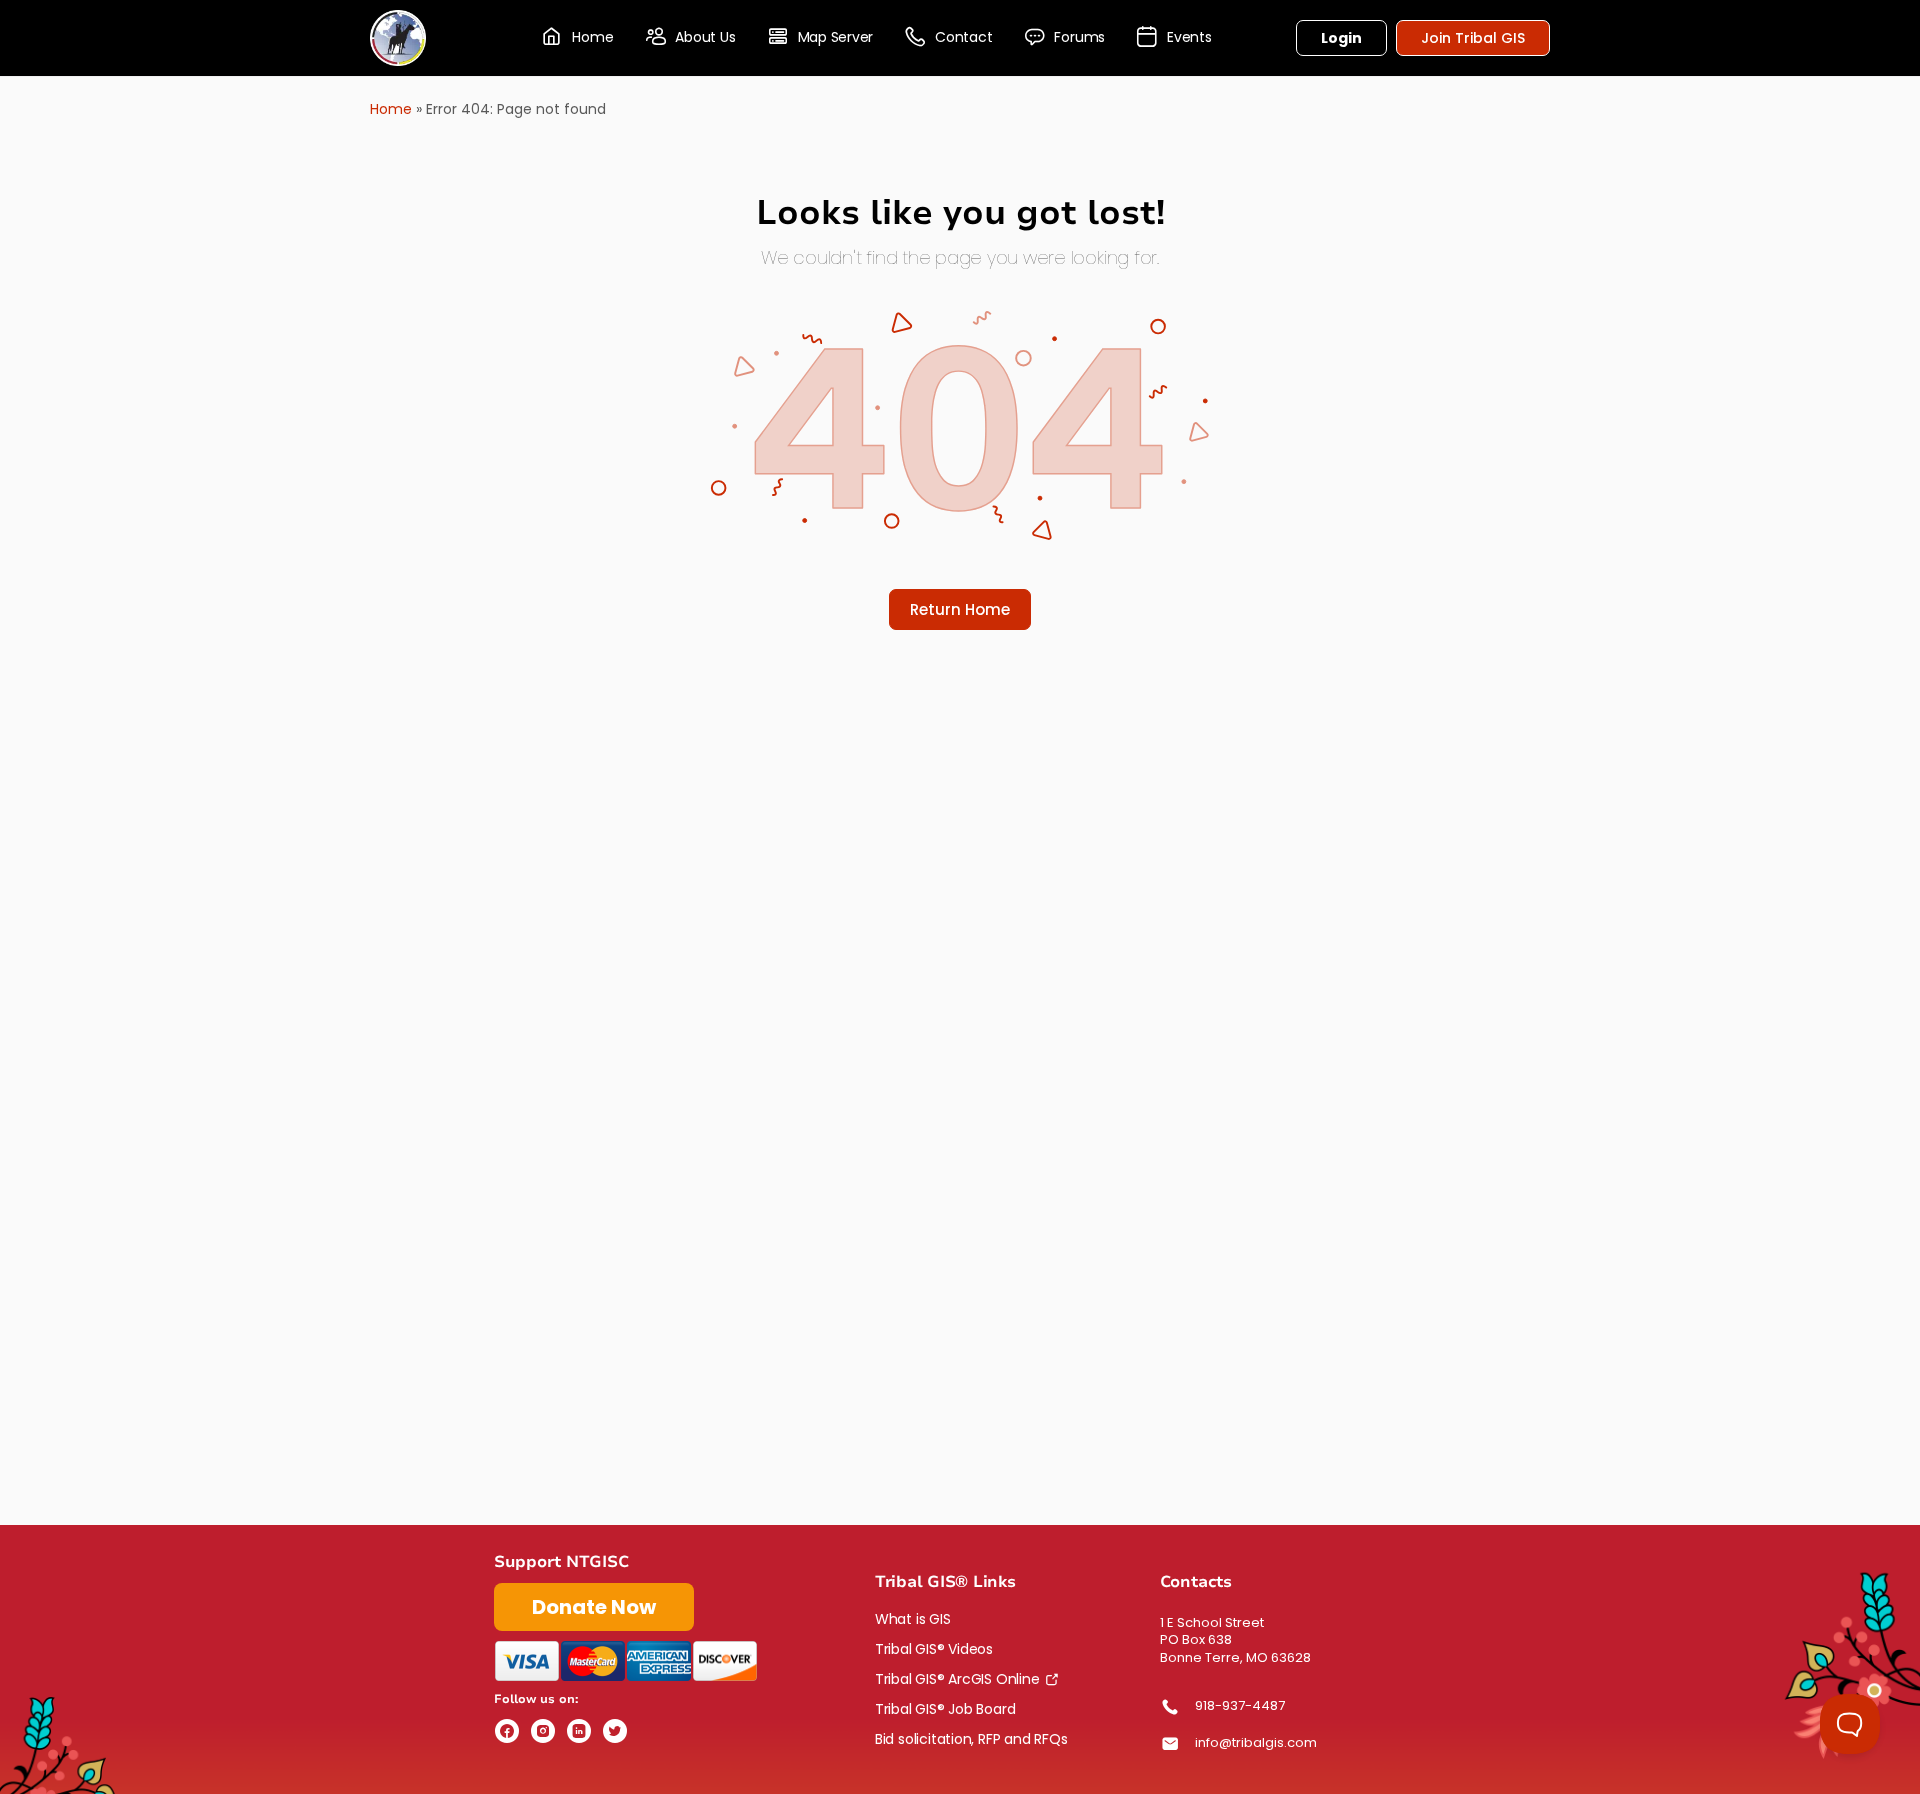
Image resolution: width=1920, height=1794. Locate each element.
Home (391, 109)
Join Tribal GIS (1473, 38)
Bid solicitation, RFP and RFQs (971, 1739)
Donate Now (594, 1607)
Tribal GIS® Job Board (945, 1709)
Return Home (960, 609)
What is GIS (913, 1619)
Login (1341, 38)
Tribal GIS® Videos (934, 1649)
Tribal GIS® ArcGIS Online (957, 1679)
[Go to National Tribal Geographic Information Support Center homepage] (398, 36)
